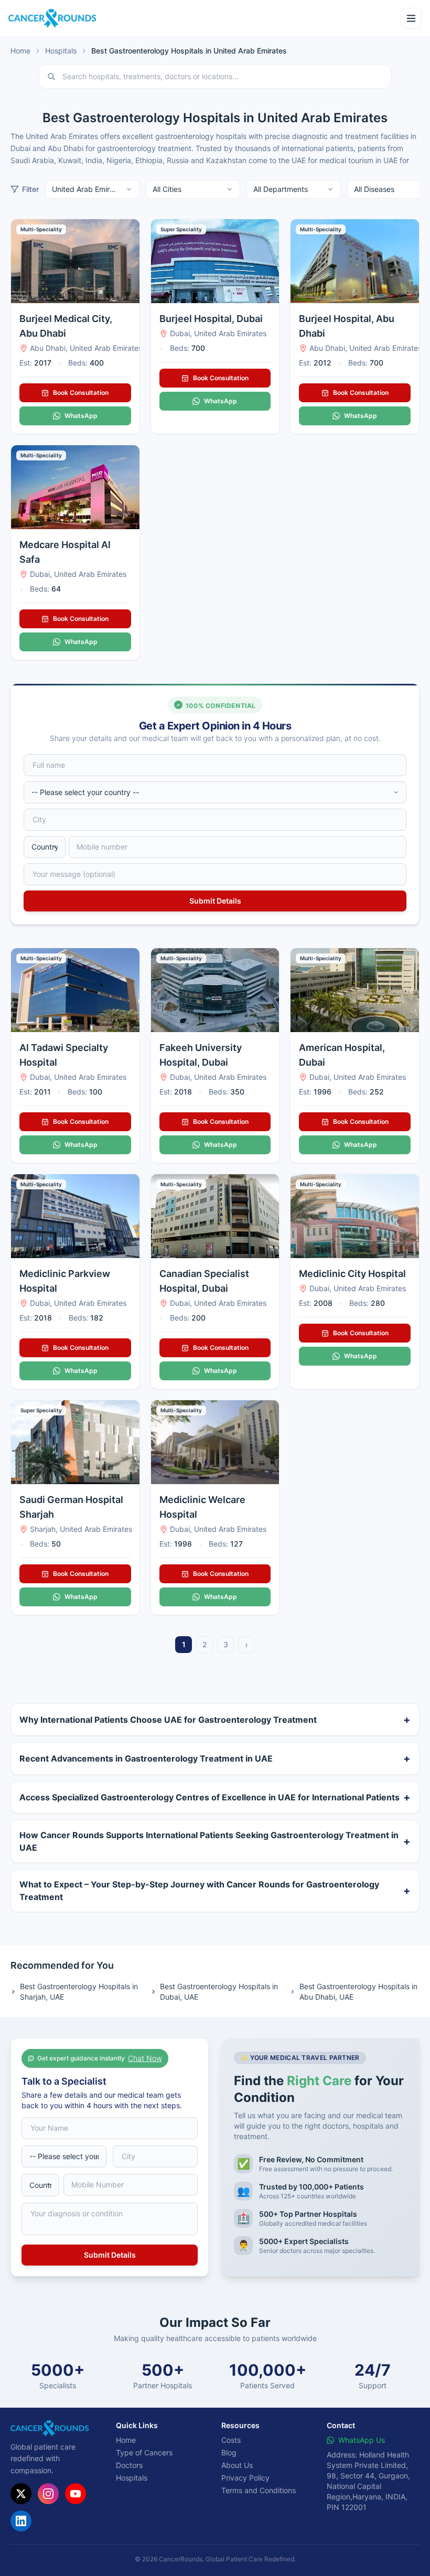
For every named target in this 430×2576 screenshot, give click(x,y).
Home (20, 51)
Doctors (129, 2465)
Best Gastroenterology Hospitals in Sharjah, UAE (79, 1992)
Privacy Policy (245, 2478)
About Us (237, 2465)
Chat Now (145, 2058)
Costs (231, 2440)
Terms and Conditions (259, 2490)
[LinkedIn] (21, 2521)
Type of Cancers (144, 2452)
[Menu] (411, 18)
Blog (229, 2452)
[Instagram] (48, 2494)
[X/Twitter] (21, 2494)
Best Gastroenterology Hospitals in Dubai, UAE (219, 1992)
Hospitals (61, 51)
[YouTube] (76, 2494)
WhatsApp (81, 416)
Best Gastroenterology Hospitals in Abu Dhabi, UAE (358, 1992)
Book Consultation (81, 393)
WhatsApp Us (362, 2440)
